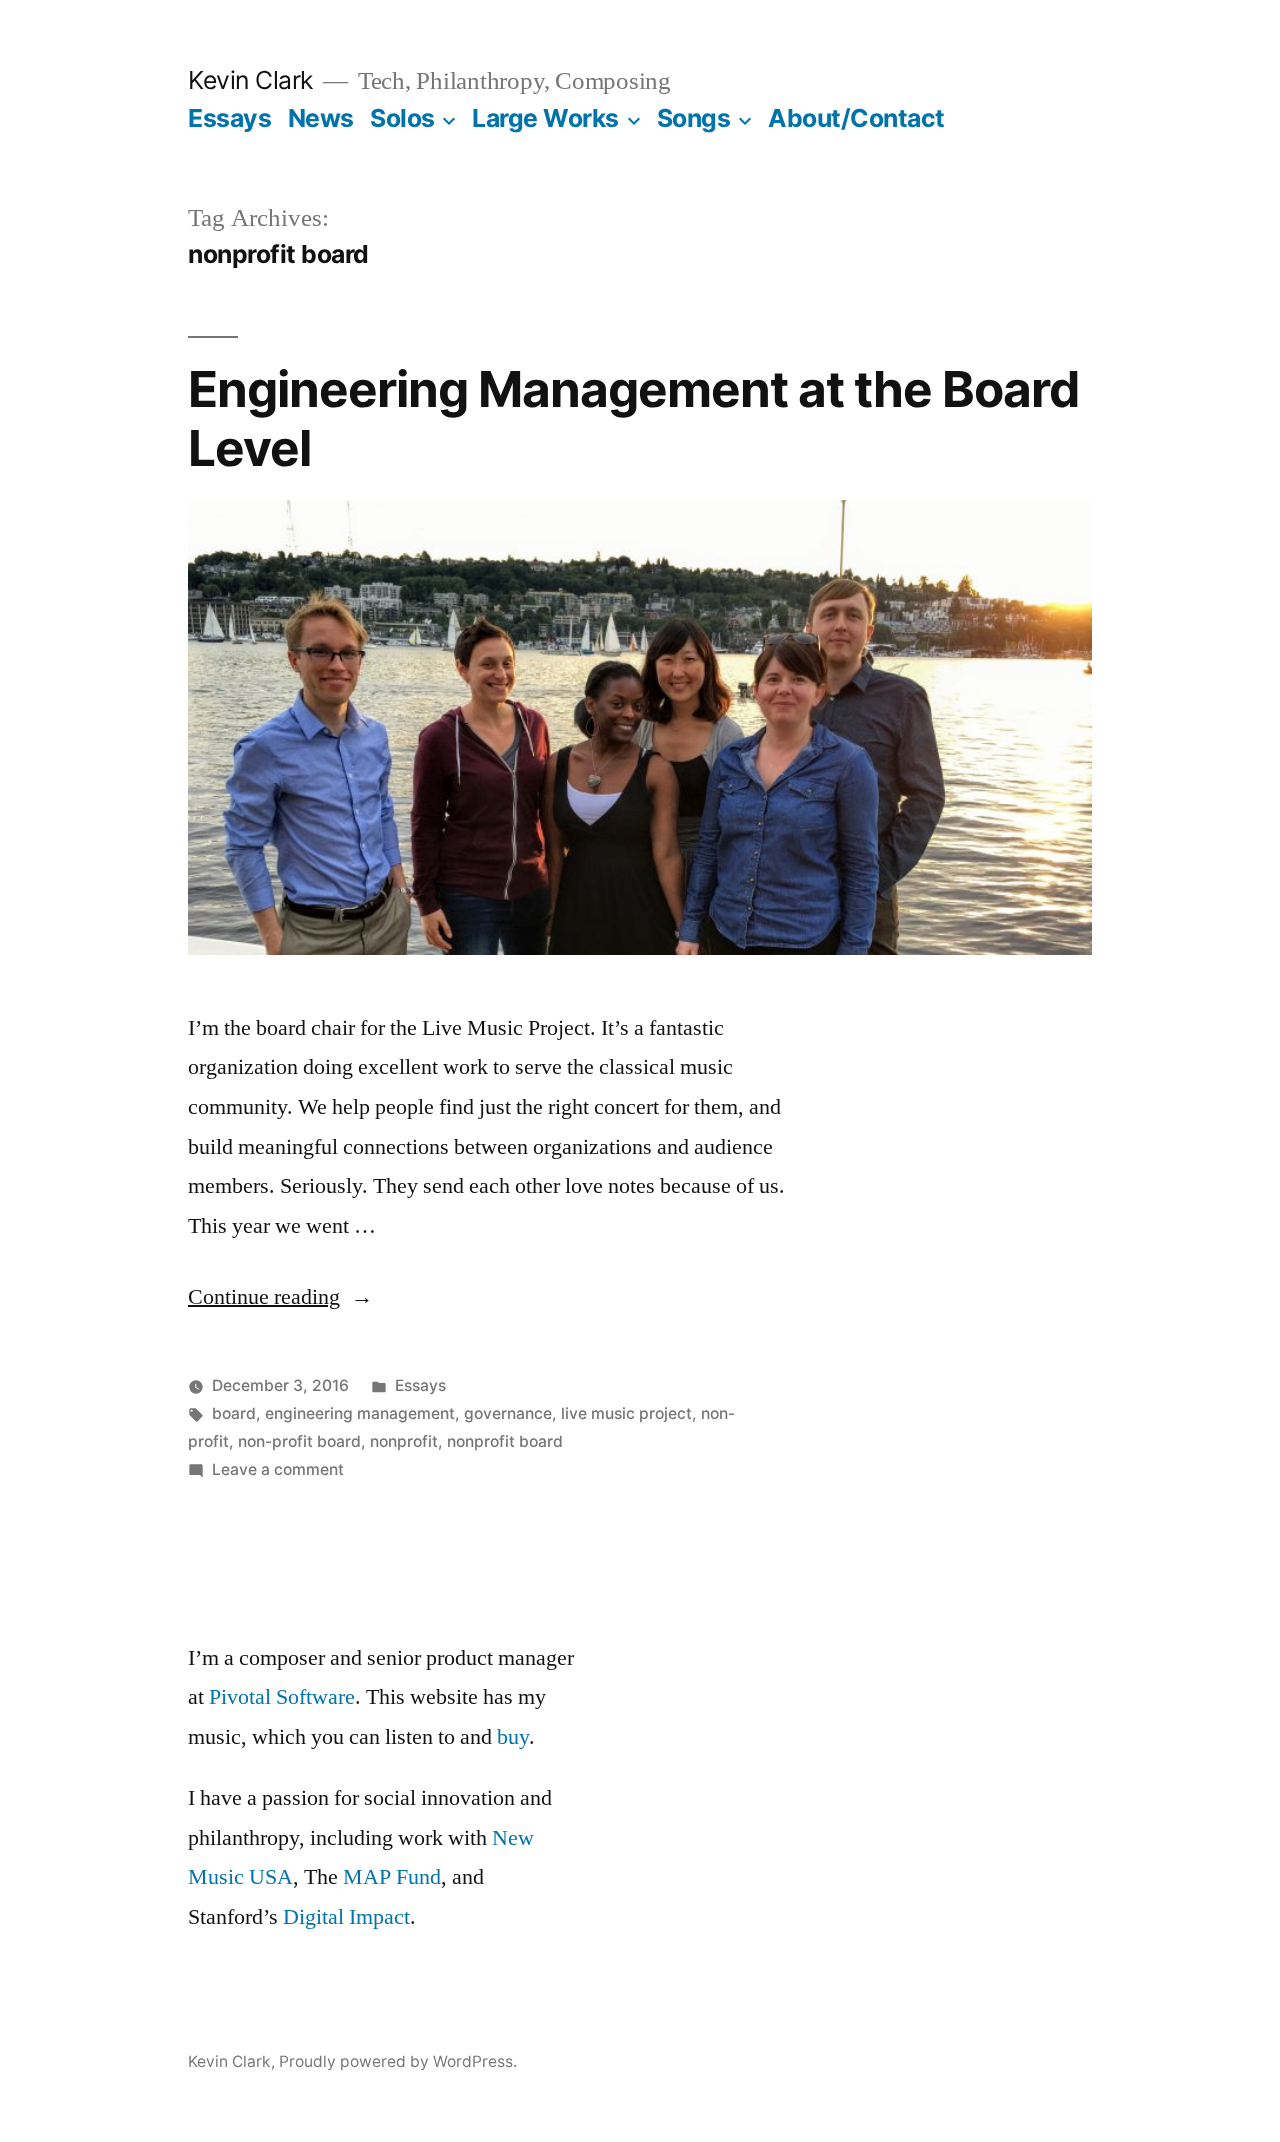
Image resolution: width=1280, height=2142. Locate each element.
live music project (626, 1413)
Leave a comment (278, 1469)
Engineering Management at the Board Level (633, 418)
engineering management (360, 1413)
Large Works (545, 118)
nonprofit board (505, 1441)
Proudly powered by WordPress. (398, 2061)
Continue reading (280, 1297)
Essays (229, 118)
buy (513, 1737)
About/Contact (856, 118)
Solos (402, 118)
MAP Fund (392, 1877)
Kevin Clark (250, 80)
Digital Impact (346, 1917)
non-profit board (299, 1441)
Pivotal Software (282, 1697)
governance (508, 1413)
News (321, 118)
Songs (694, 118)
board (234, 1413)
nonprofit (404, 1441)
